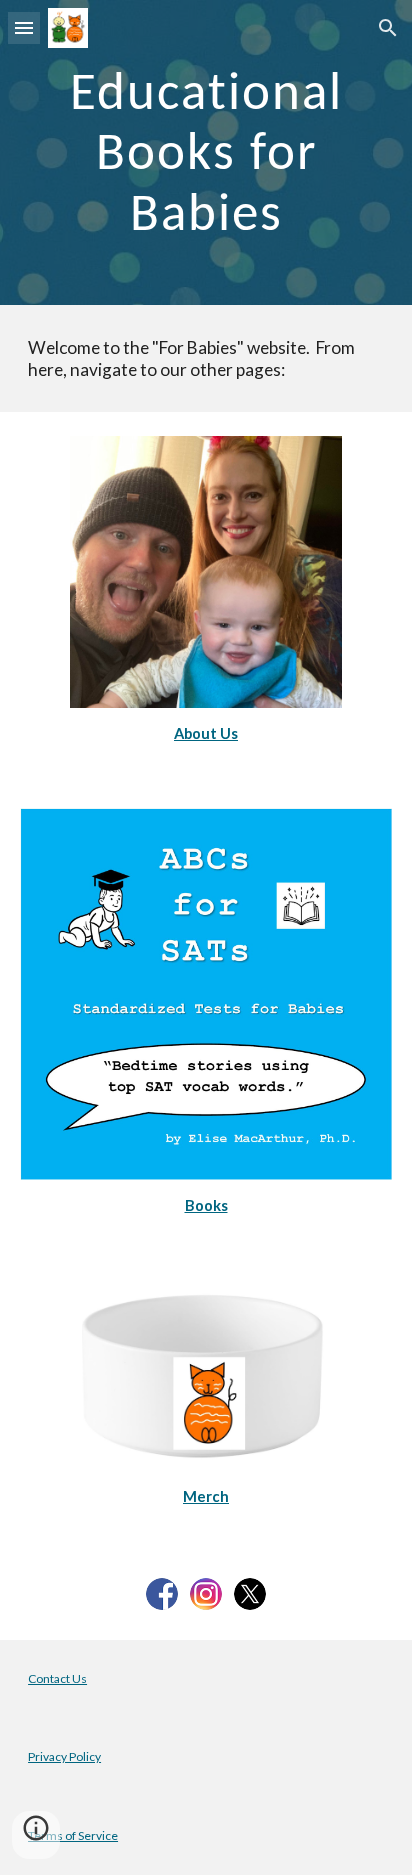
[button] (24, 27)
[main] (206, 152)
